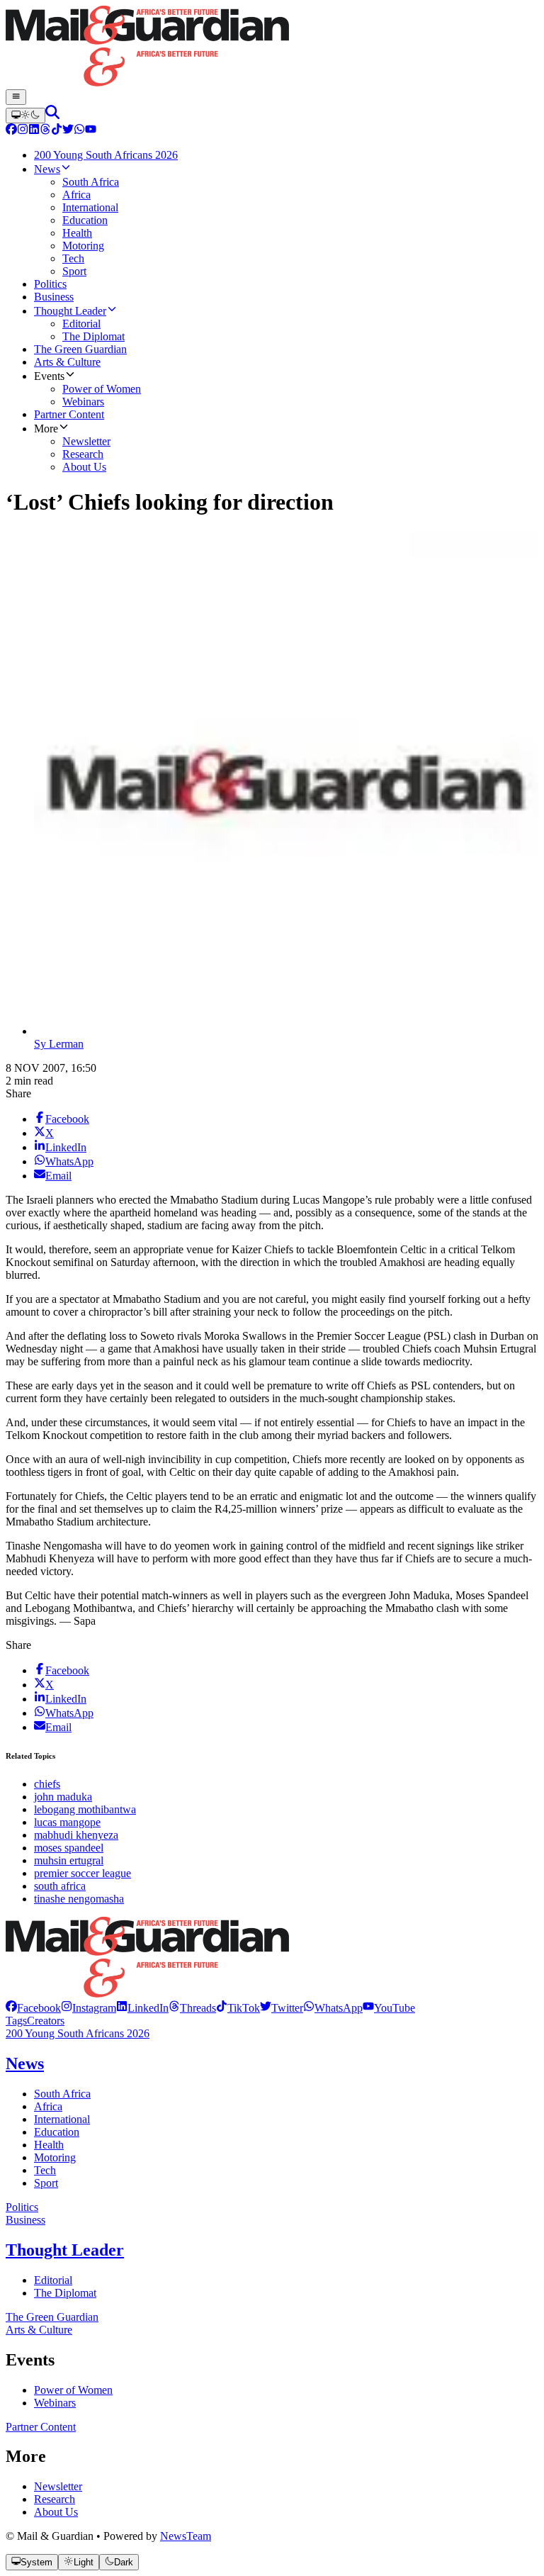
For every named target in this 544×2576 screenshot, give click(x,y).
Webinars (55, 2403)
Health (49, 2145)
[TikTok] (57, 131)
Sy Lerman (59, 1044)
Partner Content (41, 2427)
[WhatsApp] (79, 131)
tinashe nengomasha (79, 1899)
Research (55, 2499)
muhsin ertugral (69, 1860)
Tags (16, 2021)
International (62, 2119)
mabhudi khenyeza (76, 1835)
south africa (60, 1886)
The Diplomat (65, 2293)
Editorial (53, 2280)
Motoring (55, 2157)
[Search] (52, 115)
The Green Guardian (52, 2317)
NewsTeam (186, 2536)
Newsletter (58, 2486)
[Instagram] (23, 131)
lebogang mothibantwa (85, 1809)
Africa (48, 2106)
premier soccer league (83, 1873)
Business (25, 2220)
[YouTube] (91, 131)
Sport (46, 2183)
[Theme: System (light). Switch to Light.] (25, 116)
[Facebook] (11, 131)
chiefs (47, 1784)
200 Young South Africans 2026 (78, 2033)
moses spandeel (69, 1848)
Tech (45, 2170)
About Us (56, 2512)
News (25, 2063)
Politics (22, 2207)
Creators (46, 2021)
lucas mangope (67, 1822)
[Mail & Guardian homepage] (272, 47)
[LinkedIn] (34, 131)
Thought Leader (65, 2250)
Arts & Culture (39, 2330)
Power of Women (73, 2390)
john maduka (63, 1797)
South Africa (62, 2094)
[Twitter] (68, 131)
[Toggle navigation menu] (16, 97)
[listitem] (33, 2008)
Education (57, 2132)
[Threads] (45, 131)
